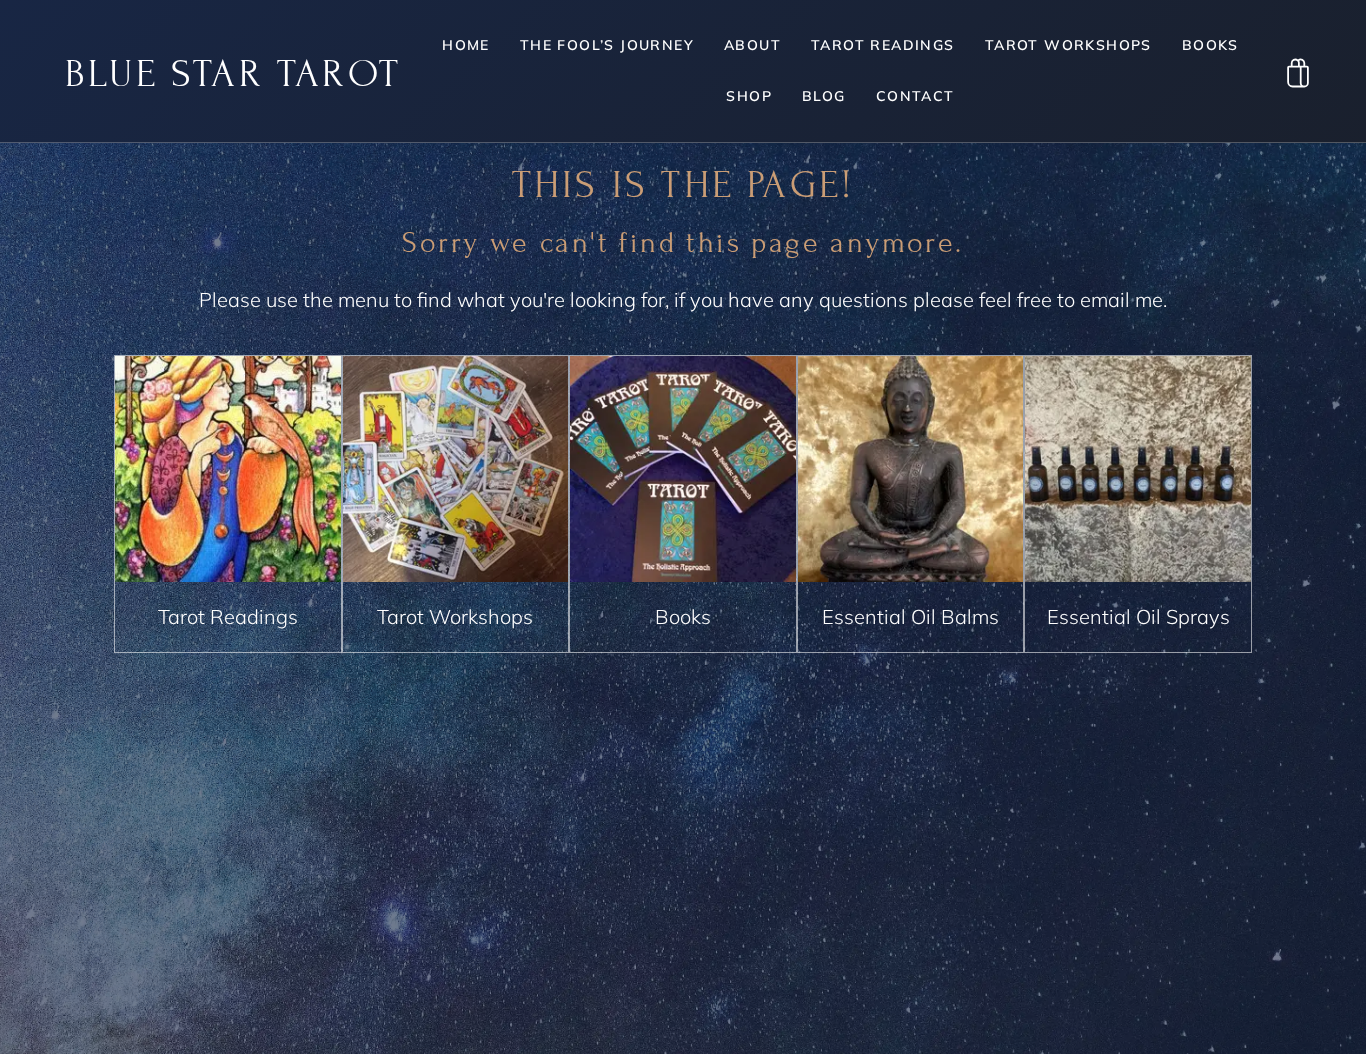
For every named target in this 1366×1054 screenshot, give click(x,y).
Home (466, 45)
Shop (749, 96)
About (752, 45)
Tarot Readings (883, 45)
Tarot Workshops (1068, 45)
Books (1210, 45)
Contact (915, 96)
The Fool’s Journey (607, 45)
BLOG (824, 96)
